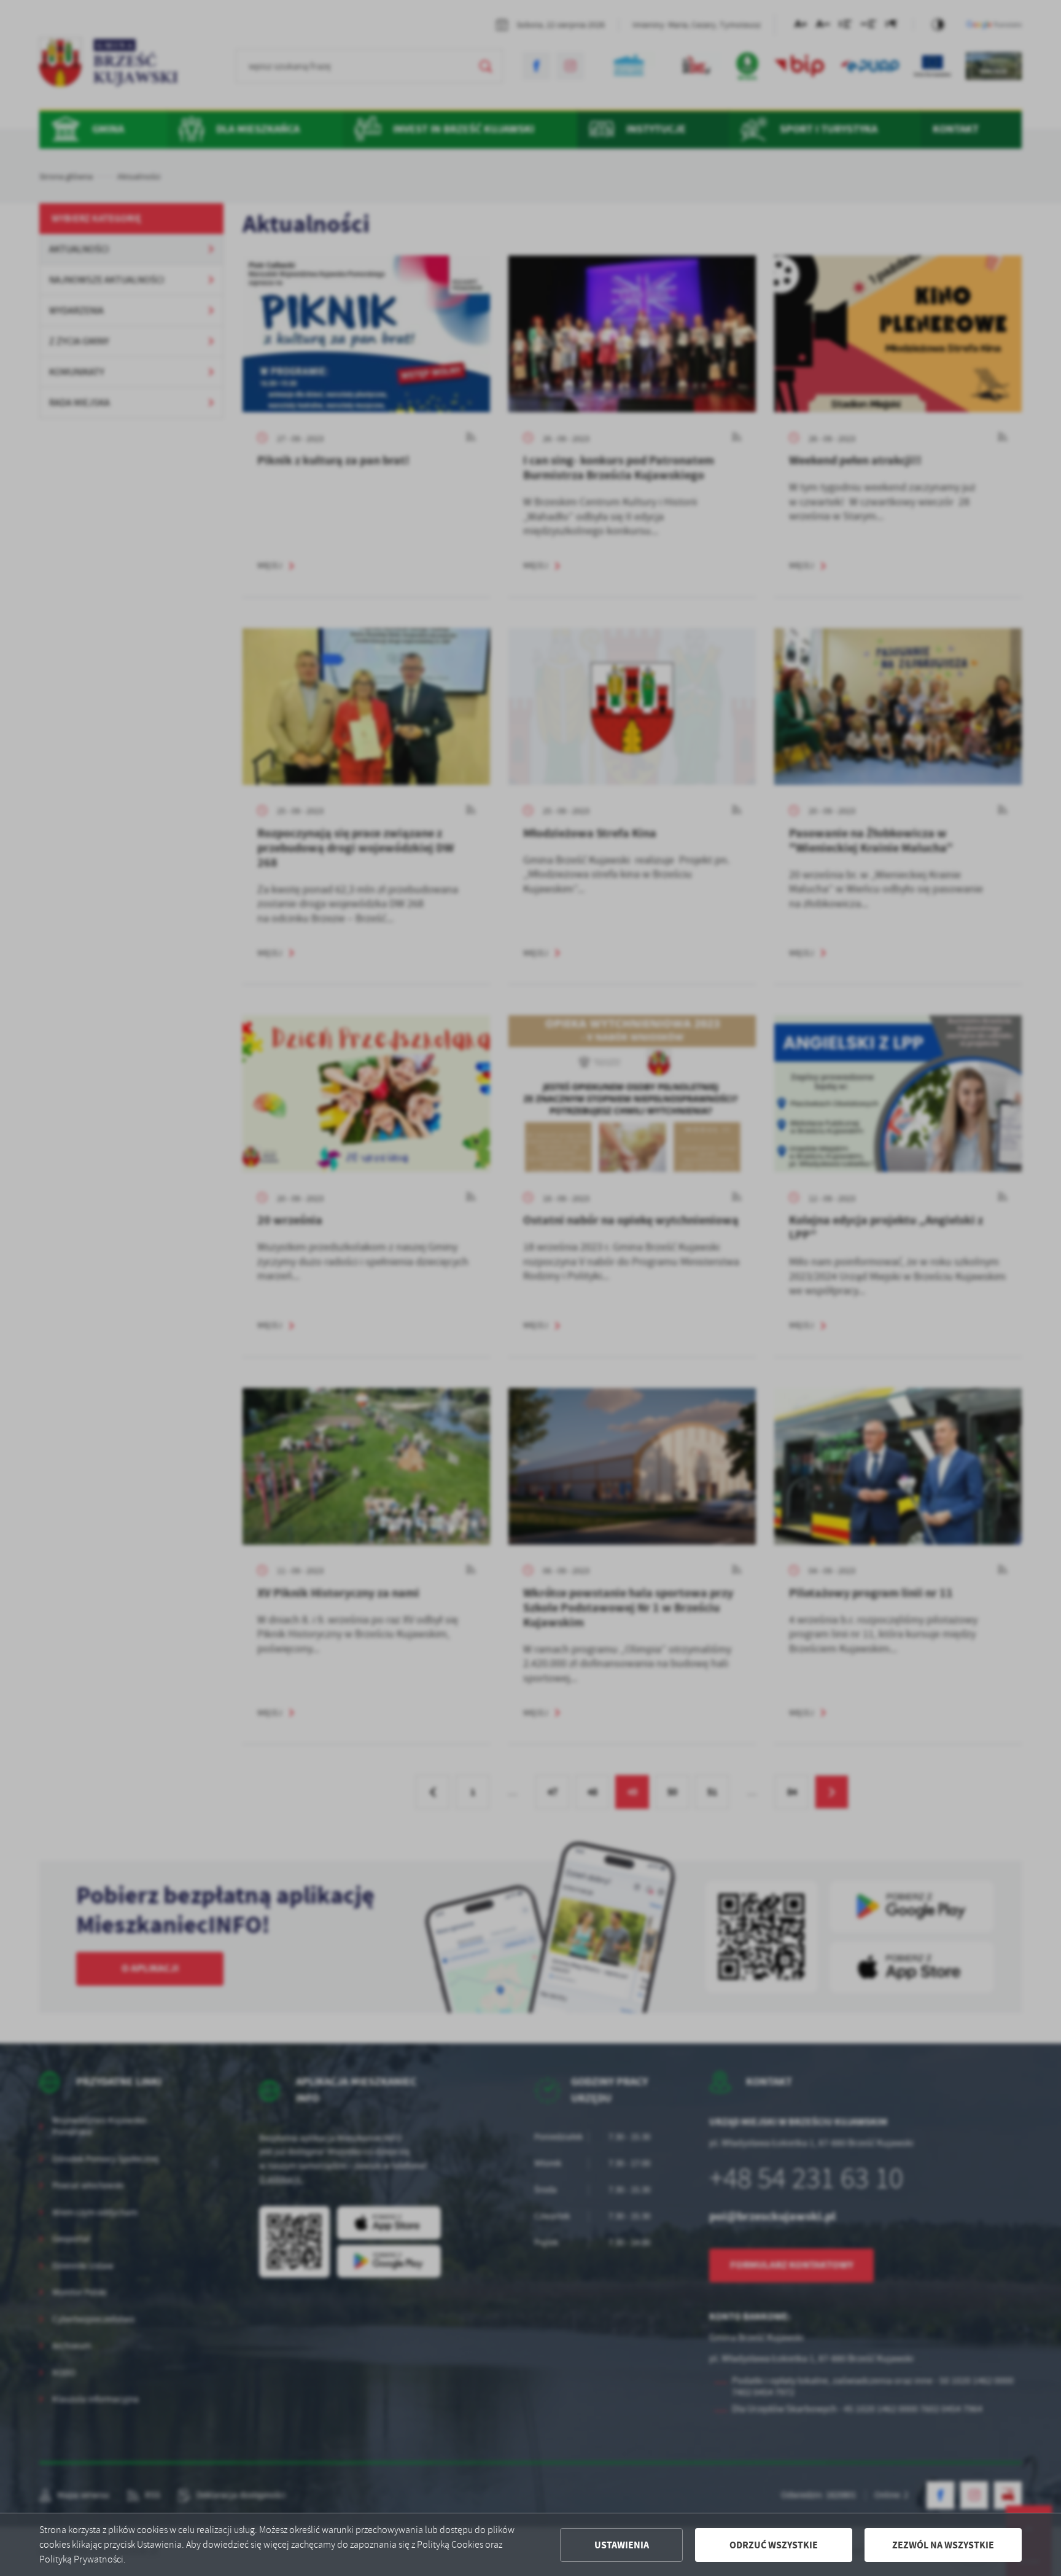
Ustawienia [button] (622, 2545)
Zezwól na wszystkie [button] (943, 2545)
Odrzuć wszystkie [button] (774, 2545)
